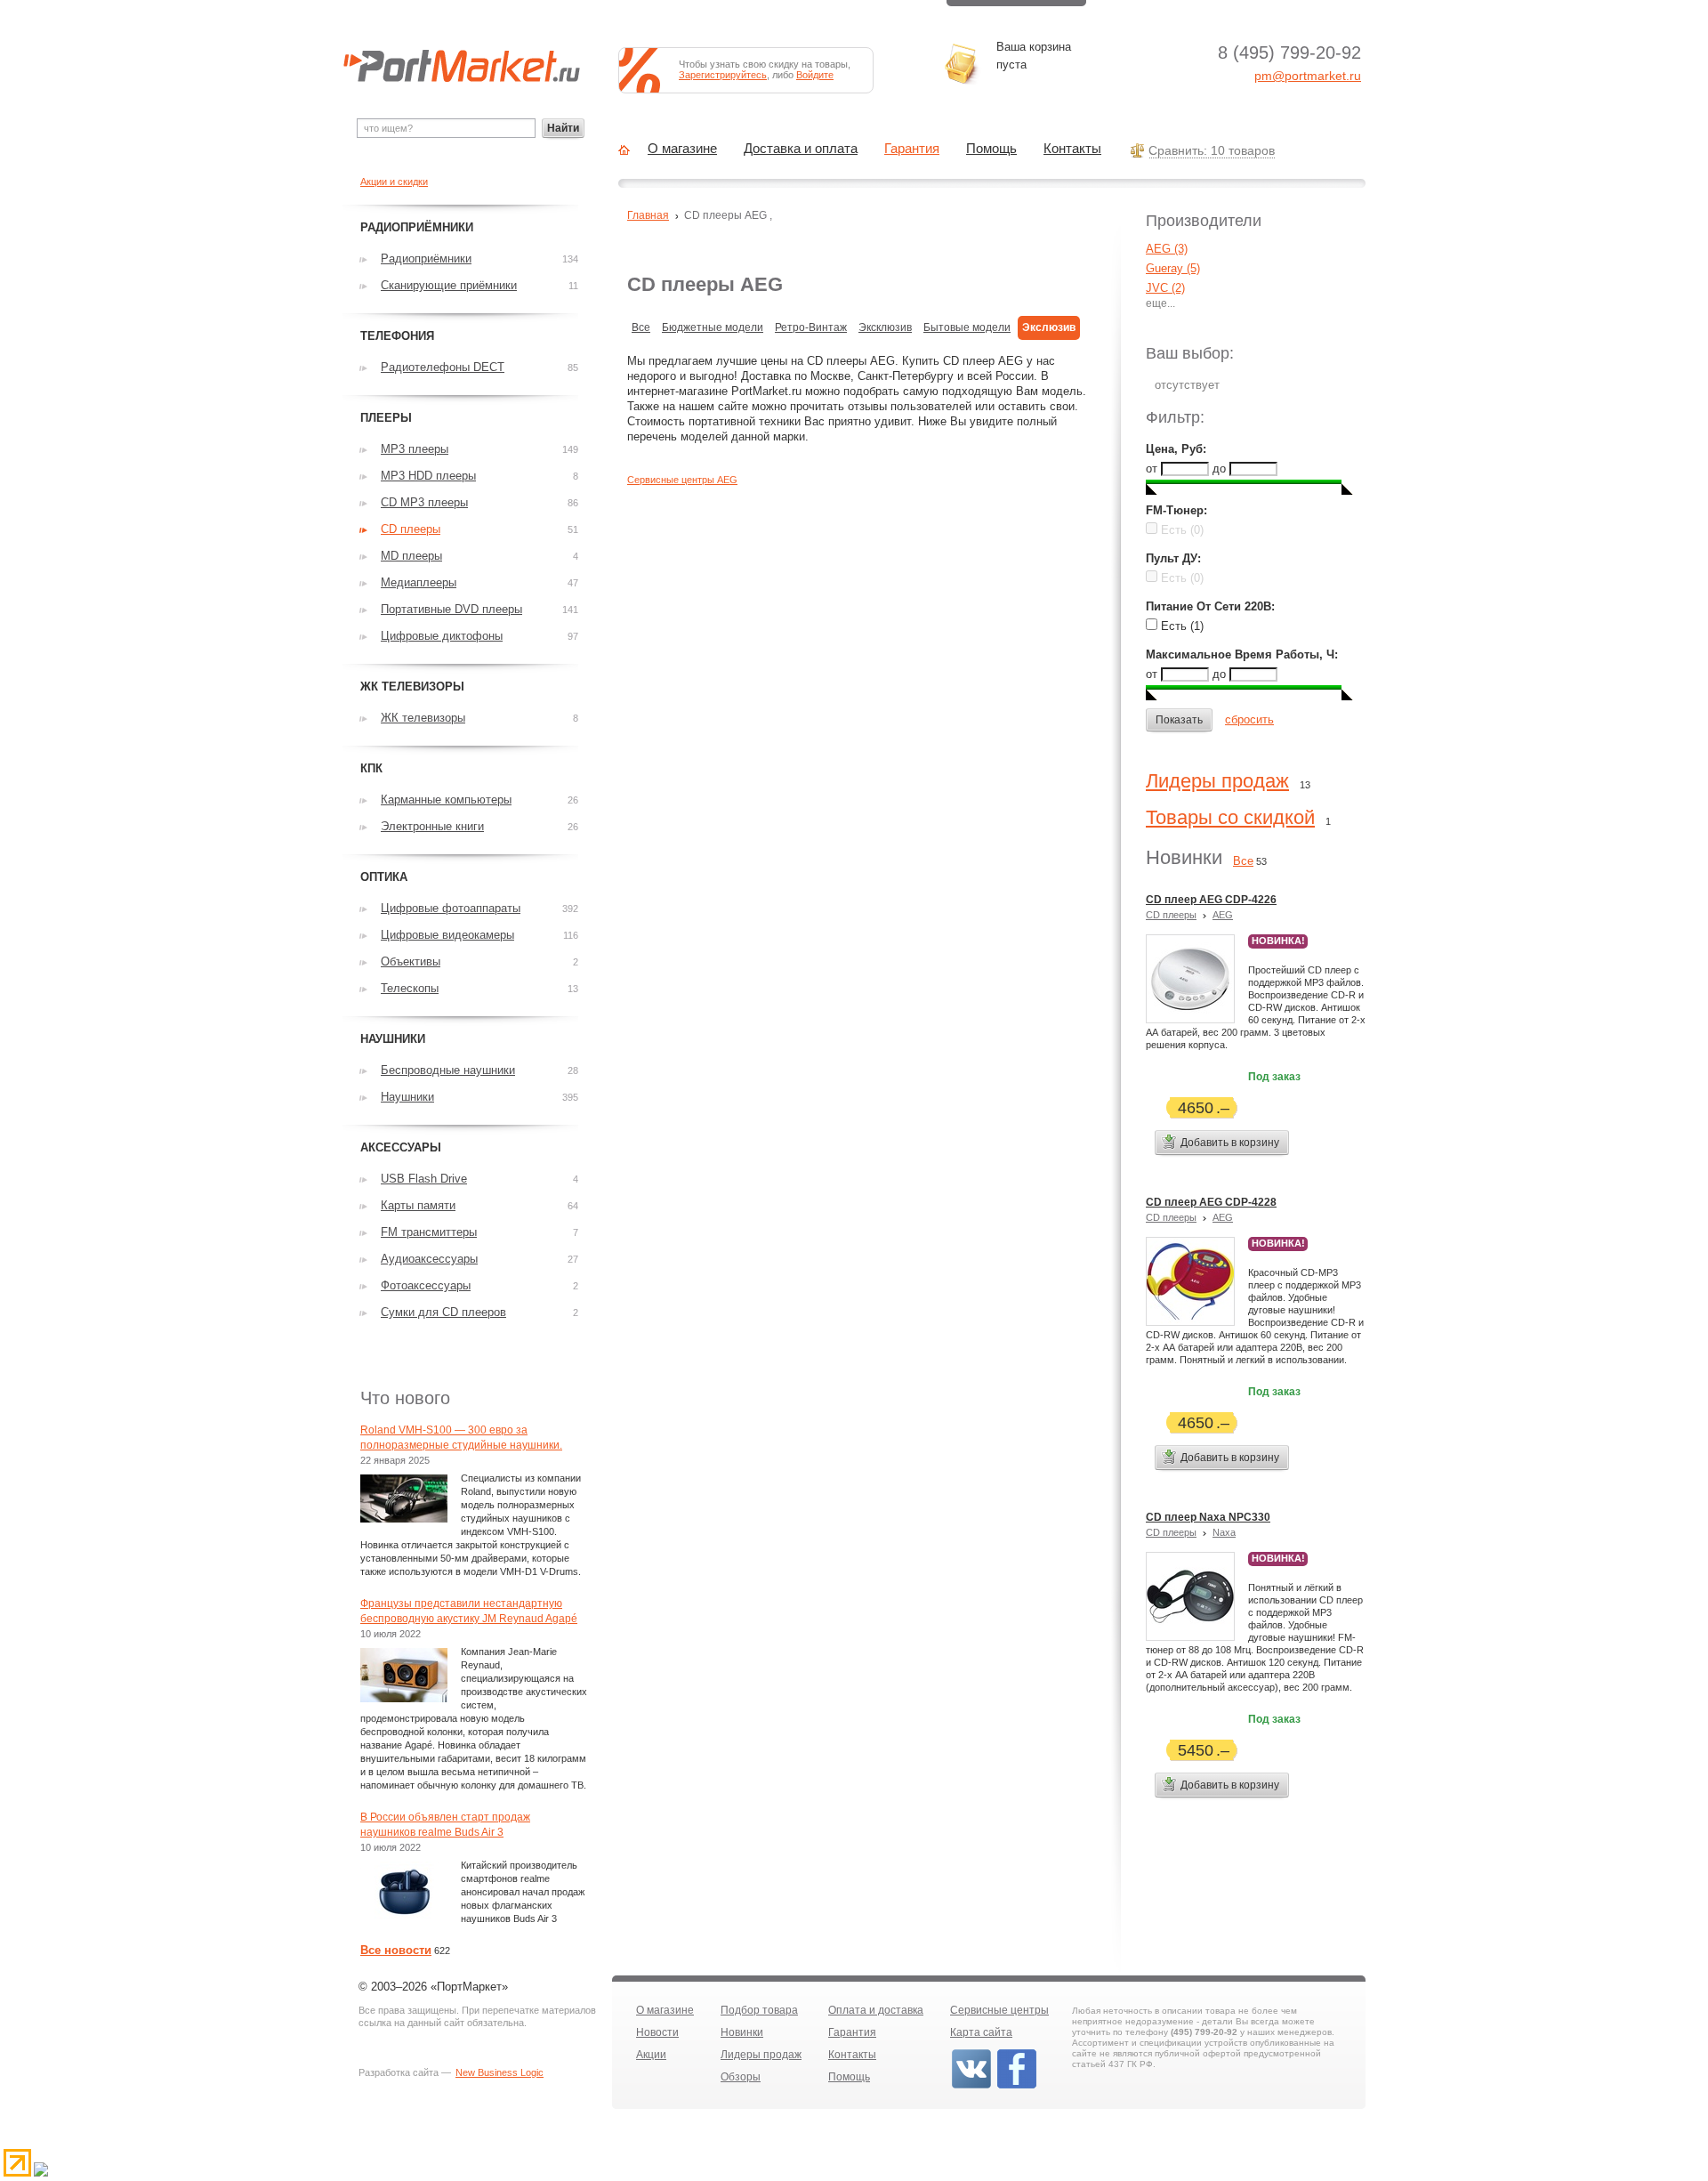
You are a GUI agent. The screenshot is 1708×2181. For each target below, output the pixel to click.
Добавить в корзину (1230, 1143)
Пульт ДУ (1172, 558)
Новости (657, 2032)
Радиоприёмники (426, 258)
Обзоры (741, 2077)
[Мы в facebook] (1017, 2087)
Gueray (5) (1173, 268)
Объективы (411, 961)
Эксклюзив (885, 327)
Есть (1180, 530)
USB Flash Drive (424, 1179)
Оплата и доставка (876, 2010)
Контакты (1072, 149)
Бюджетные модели (713, 327)
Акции (651, 2055)
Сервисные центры (999, 2010)
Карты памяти (418, 1205)
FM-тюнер (1175, 510)
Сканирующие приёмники (449, 285)
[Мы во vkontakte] (971, 2087)
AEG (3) (1167, 249)
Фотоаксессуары (426, 1285)
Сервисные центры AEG (682, 480)
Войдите (815, 75)
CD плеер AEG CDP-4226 (1211, 900)
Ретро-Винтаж (811, 327)
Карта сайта (981, 2032)
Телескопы (410, 988)
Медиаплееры (419, 582)
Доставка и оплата (801, 149)
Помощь (991, 149)
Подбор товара (759, 2010)
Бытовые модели (967, 327)
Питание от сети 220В (1208, 606)
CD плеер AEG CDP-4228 (1211, 1202)
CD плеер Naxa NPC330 (1208, 1517)
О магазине (682, 149)
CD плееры (1171, 915)
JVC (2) (1165, 288)
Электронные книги (432, 826)
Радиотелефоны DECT (443, 367)
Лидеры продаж (1217, 781)
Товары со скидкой (1230, 817)
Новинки (742, 2032)
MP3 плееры (415, 449)
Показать (1179, 720)
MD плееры (411, 556)
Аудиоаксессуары (429, 1259)
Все (641, 327)
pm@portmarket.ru (1308, 76)
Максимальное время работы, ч (1240, 654)
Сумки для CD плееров (443, 1312)
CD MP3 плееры (424, 502)
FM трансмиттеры (429, 1232)
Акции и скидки (394, 182)
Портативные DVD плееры (451, 609)
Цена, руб (1174, 449)
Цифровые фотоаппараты (451, 908)
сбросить (1249, 719)
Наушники (407, 1097)
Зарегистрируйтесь (723, 75)
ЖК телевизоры (423, 718)
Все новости (396, 1950)
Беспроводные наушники (448, 1070)
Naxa (1224, 1532)
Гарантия (912, 149)
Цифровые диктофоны (442, 636)
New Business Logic (500, 2072)
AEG (1223, 915)
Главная (648, 215)
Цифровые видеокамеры (447, 935)
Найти (563, 128)
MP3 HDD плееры (428, 476)
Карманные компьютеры (446, 800)
